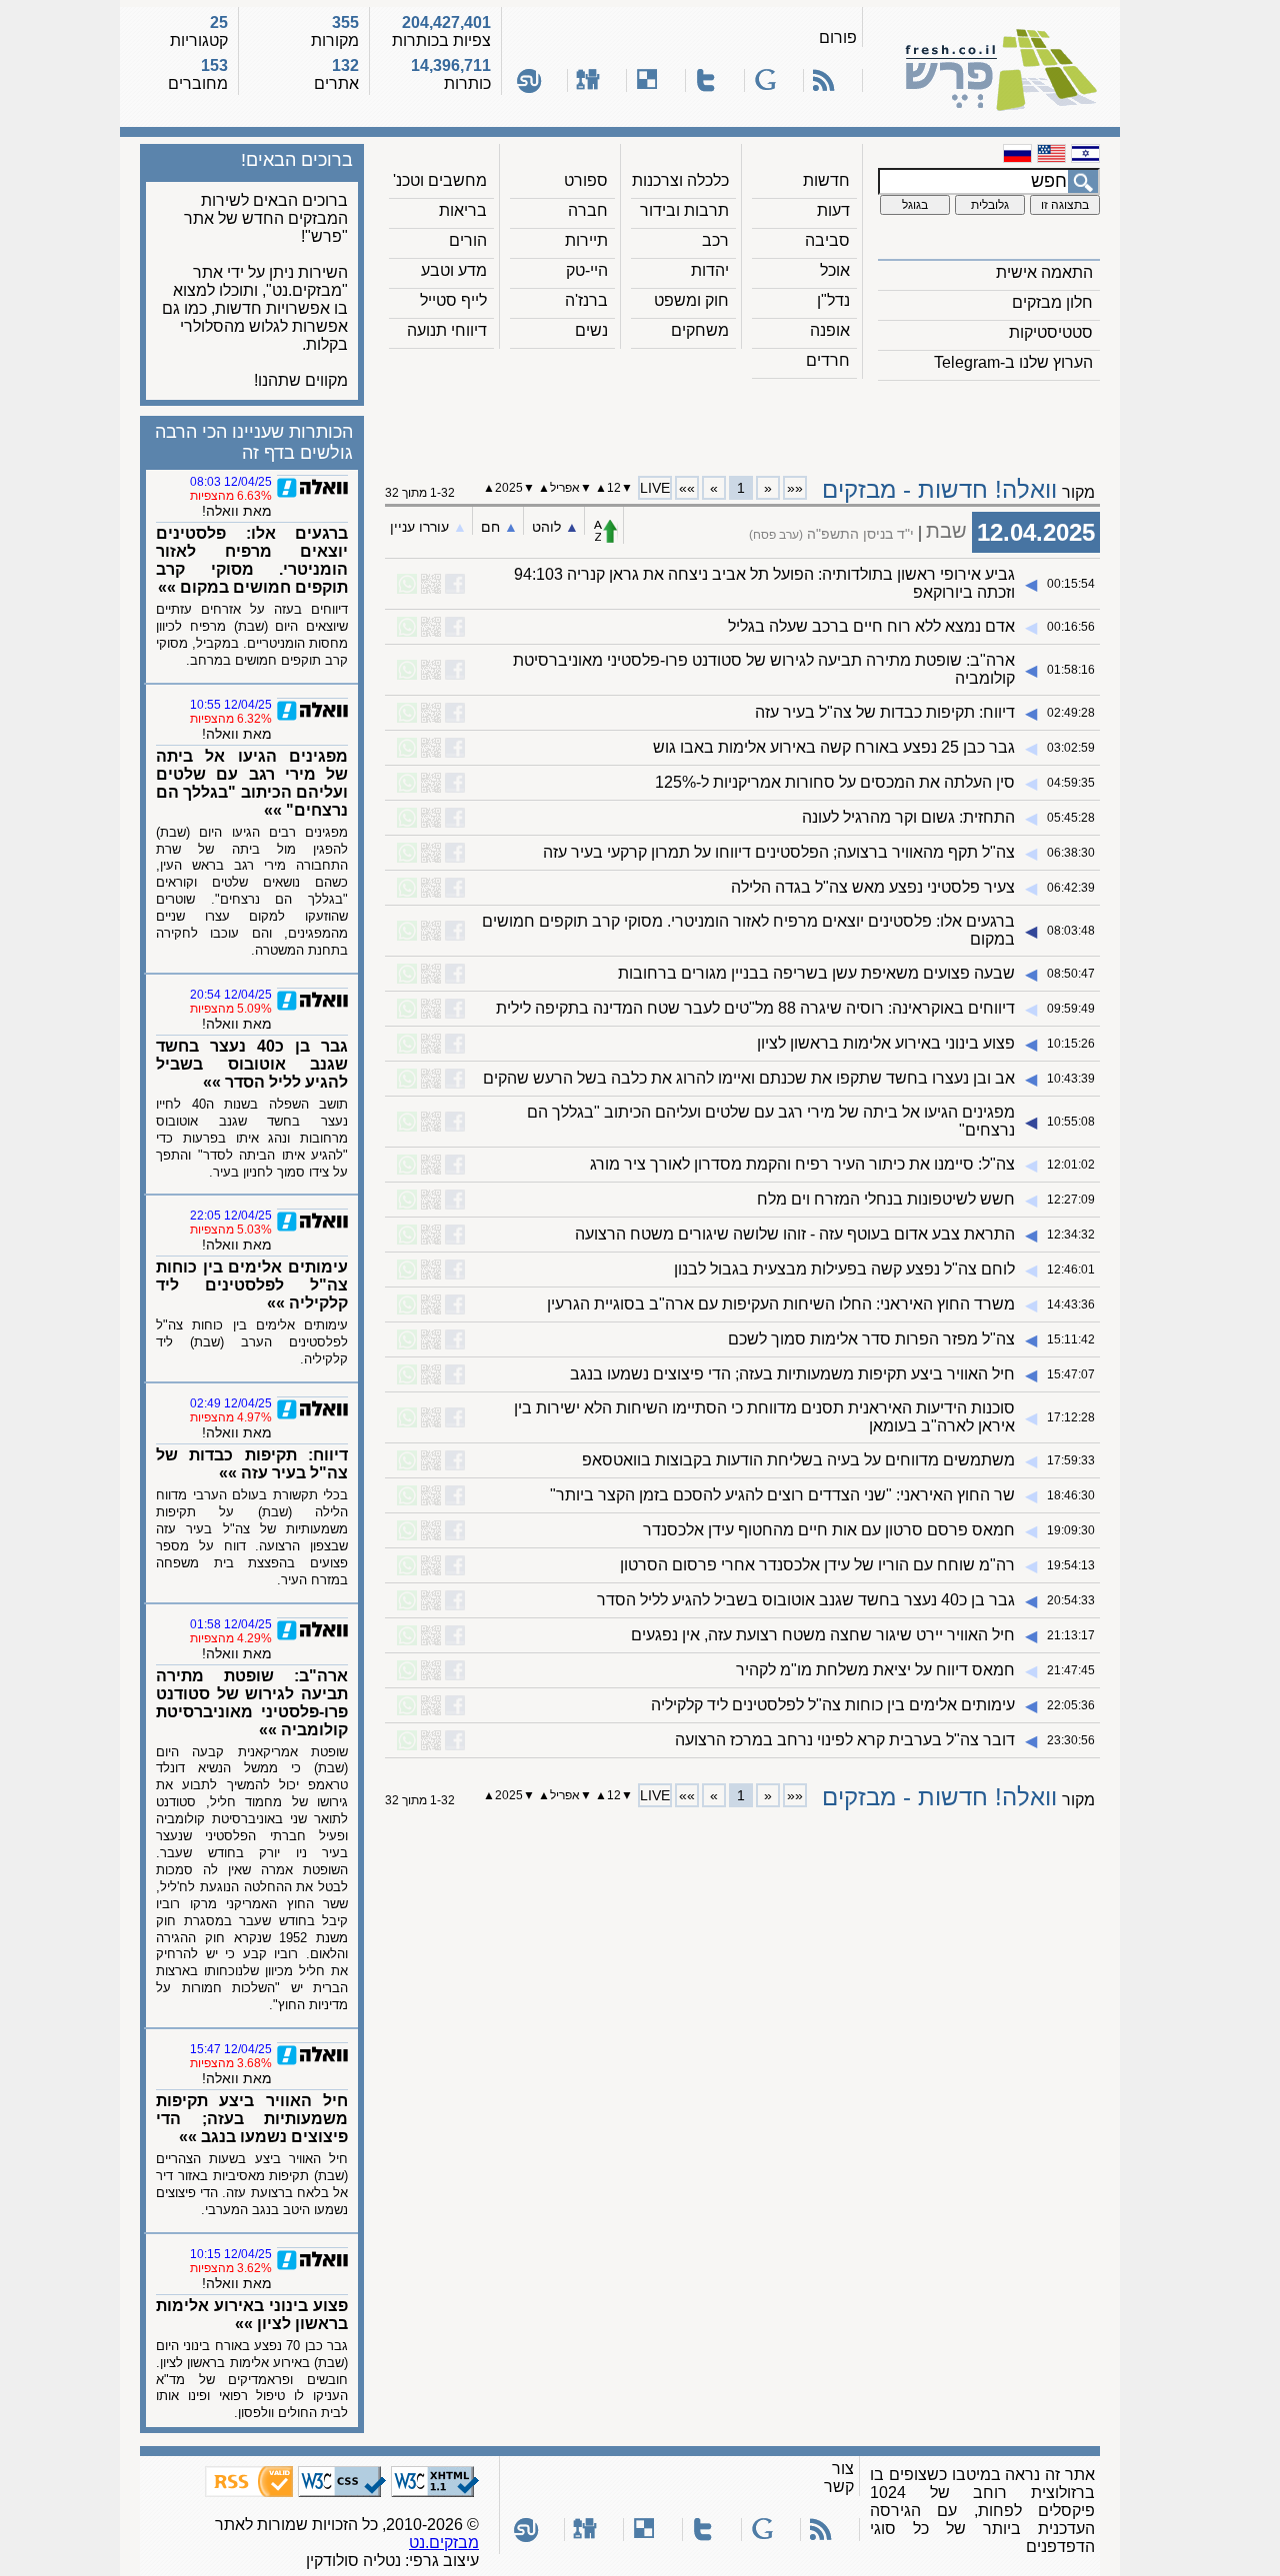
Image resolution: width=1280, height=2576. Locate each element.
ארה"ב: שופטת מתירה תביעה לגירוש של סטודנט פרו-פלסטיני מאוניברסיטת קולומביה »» (252, 1703)
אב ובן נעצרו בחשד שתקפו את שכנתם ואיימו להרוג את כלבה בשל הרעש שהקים (749, 1078)
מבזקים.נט (444, 2543)
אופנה (830, 330)
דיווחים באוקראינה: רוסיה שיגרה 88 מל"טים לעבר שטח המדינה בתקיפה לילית (755, 1008)
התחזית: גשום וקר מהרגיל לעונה (908, 817)
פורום (838, 37)
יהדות (710, 270)
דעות (833, 210)
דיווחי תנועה (447, 330)
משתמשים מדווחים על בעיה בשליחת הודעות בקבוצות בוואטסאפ (798, 1460)
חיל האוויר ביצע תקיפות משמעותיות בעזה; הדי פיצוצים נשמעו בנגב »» (252, 2119)
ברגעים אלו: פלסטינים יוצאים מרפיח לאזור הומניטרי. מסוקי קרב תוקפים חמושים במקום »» (252, 560)
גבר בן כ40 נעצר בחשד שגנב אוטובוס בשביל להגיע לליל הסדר (806, 1600)
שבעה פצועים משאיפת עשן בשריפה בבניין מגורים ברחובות (816, 973)
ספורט (586, 180)
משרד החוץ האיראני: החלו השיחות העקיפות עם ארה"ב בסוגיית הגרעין (781, 1304)
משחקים (700, 330)
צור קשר (839, 2478)
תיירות (586, 240)
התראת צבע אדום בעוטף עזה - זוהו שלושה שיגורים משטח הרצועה (795, 1234)
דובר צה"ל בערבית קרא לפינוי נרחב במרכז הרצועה (845, 1740)
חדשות (826, 180)
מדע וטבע (454, 270)
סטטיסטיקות (1051, 332)
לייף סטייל (453, 300)
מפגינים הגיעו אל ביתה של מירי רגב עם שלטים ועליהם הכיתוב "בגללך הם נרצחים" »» (252, 783)
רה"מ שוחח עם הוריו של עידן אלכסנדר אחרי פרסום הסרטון (817, 1565)
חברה (588, 210)
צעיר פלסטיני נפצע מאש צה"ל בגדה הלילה (873, 887)
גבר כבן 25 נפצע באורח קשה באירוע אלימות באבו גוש (834, 747)
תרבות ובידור (684, 210)
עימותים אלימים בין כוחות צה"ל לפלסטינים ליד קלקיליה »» (252, 1285)
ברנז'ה (586, 300)
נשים (591, 330)
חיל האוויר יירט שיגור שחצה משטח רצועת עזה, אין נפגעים (823, 1635)
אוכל (835, 270)
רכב (715, 240)
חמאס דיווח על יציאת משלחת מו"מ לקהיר (875, 1670)
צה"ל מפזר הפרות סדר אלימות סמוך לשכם (871, 1339)
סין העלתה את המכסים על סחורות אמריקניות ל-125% (835, 782)
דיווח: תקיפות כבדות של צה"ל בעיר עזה (885, 712)
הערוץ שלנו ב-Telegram (1013, 362)
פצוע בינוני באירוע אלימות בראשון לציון (886, 1043)
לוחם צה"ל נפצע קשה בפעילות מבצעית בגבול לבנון (844, 1269)
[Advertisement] (743, 421)
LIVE (655, 488)
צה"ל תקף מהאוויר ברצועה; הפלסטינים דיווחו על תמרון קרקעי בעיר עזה (779, 852)
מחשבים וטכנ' (440, 180)
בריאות (463, 210)
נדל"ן (833, 300)
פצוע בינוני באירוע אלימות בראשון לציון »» (252, 2315)
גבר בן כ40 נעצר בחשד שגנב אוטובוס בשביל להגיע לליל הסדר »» (252, 1064)
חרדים (828, 360)
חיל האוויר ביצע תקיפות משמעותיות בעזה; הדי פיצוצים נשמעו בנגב (792, 1374)
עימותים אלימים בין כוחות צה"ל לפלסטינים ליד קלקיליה (833, 1705)
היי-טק (587, 270)
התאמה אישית (1044, 272)
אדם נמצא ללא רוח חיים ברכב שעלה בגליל (871, 626)
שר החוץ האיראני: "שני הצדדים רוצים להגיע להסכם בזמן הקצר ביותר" (782, 1495)
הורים (468, 240)
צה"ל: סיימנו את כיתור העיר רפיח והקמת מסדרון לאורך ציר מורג (802, 1164)
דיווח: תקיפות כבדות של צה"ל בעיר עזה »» (252, 1464)
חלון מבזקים (1052, 302)
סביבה (827, 240)
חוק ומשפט (691, 300)
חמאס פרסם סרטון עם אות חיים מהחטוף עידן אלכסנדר (829, 1530)
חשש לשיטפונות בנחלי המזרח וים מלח (886, 1199)
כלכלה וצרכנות (680, 180)
